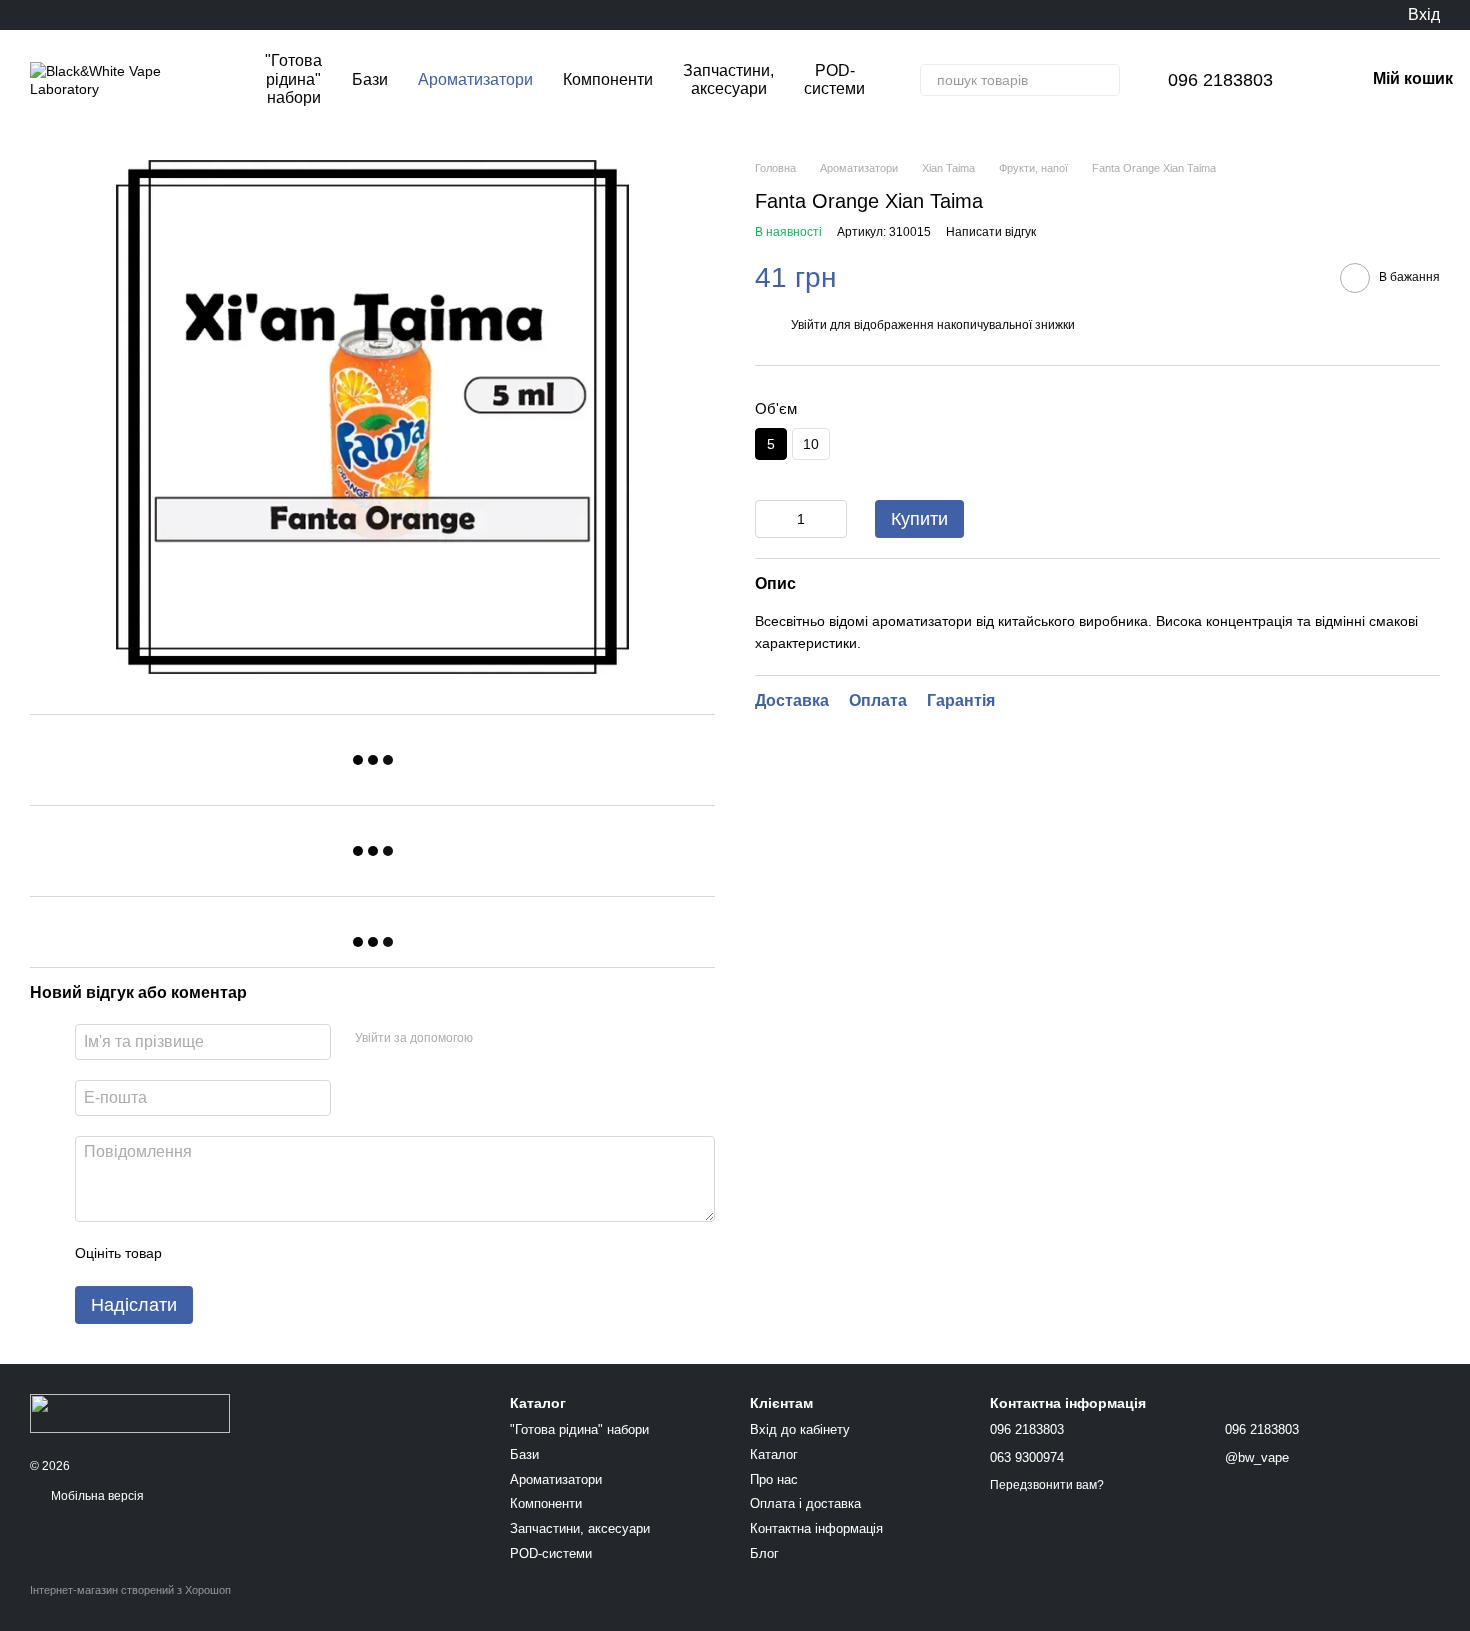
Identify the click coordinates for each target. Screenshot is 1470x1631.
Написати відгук (991, 232)
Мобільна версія (96, 1496)
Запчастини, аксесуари (728, 79)
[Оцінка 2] (227, 1254)
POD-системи (834, 79)
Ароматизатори (475, 79)
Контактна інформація (816, 1528)
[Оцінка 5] (323, 1254)
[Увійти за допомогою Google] (527, 1039)
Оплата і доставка (805, 1503)
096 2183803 (1220, 80)
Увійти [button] (809, 325)
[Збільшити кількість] (832, 519)
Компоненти (608, 79)
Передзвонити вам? (1047, 1485)
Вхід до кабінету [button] (800, 1429)
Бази (370, 79)
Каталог (774, 1454)
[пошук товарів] (1104, 80)
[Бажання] (1350, 15)
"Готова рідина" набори (293, 79)
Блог (764, 1553)
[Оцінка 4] (291, 1254)
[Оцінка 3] (259, 1254)
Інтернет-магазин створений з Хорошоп (130, 1590)
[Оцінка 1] (195, 1254)
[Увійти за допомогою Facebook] (495, 1039)
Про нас (774, 1479)
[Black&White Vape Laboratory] (130, 1412)
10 (811, 444)
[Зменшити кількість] (770, 519)
